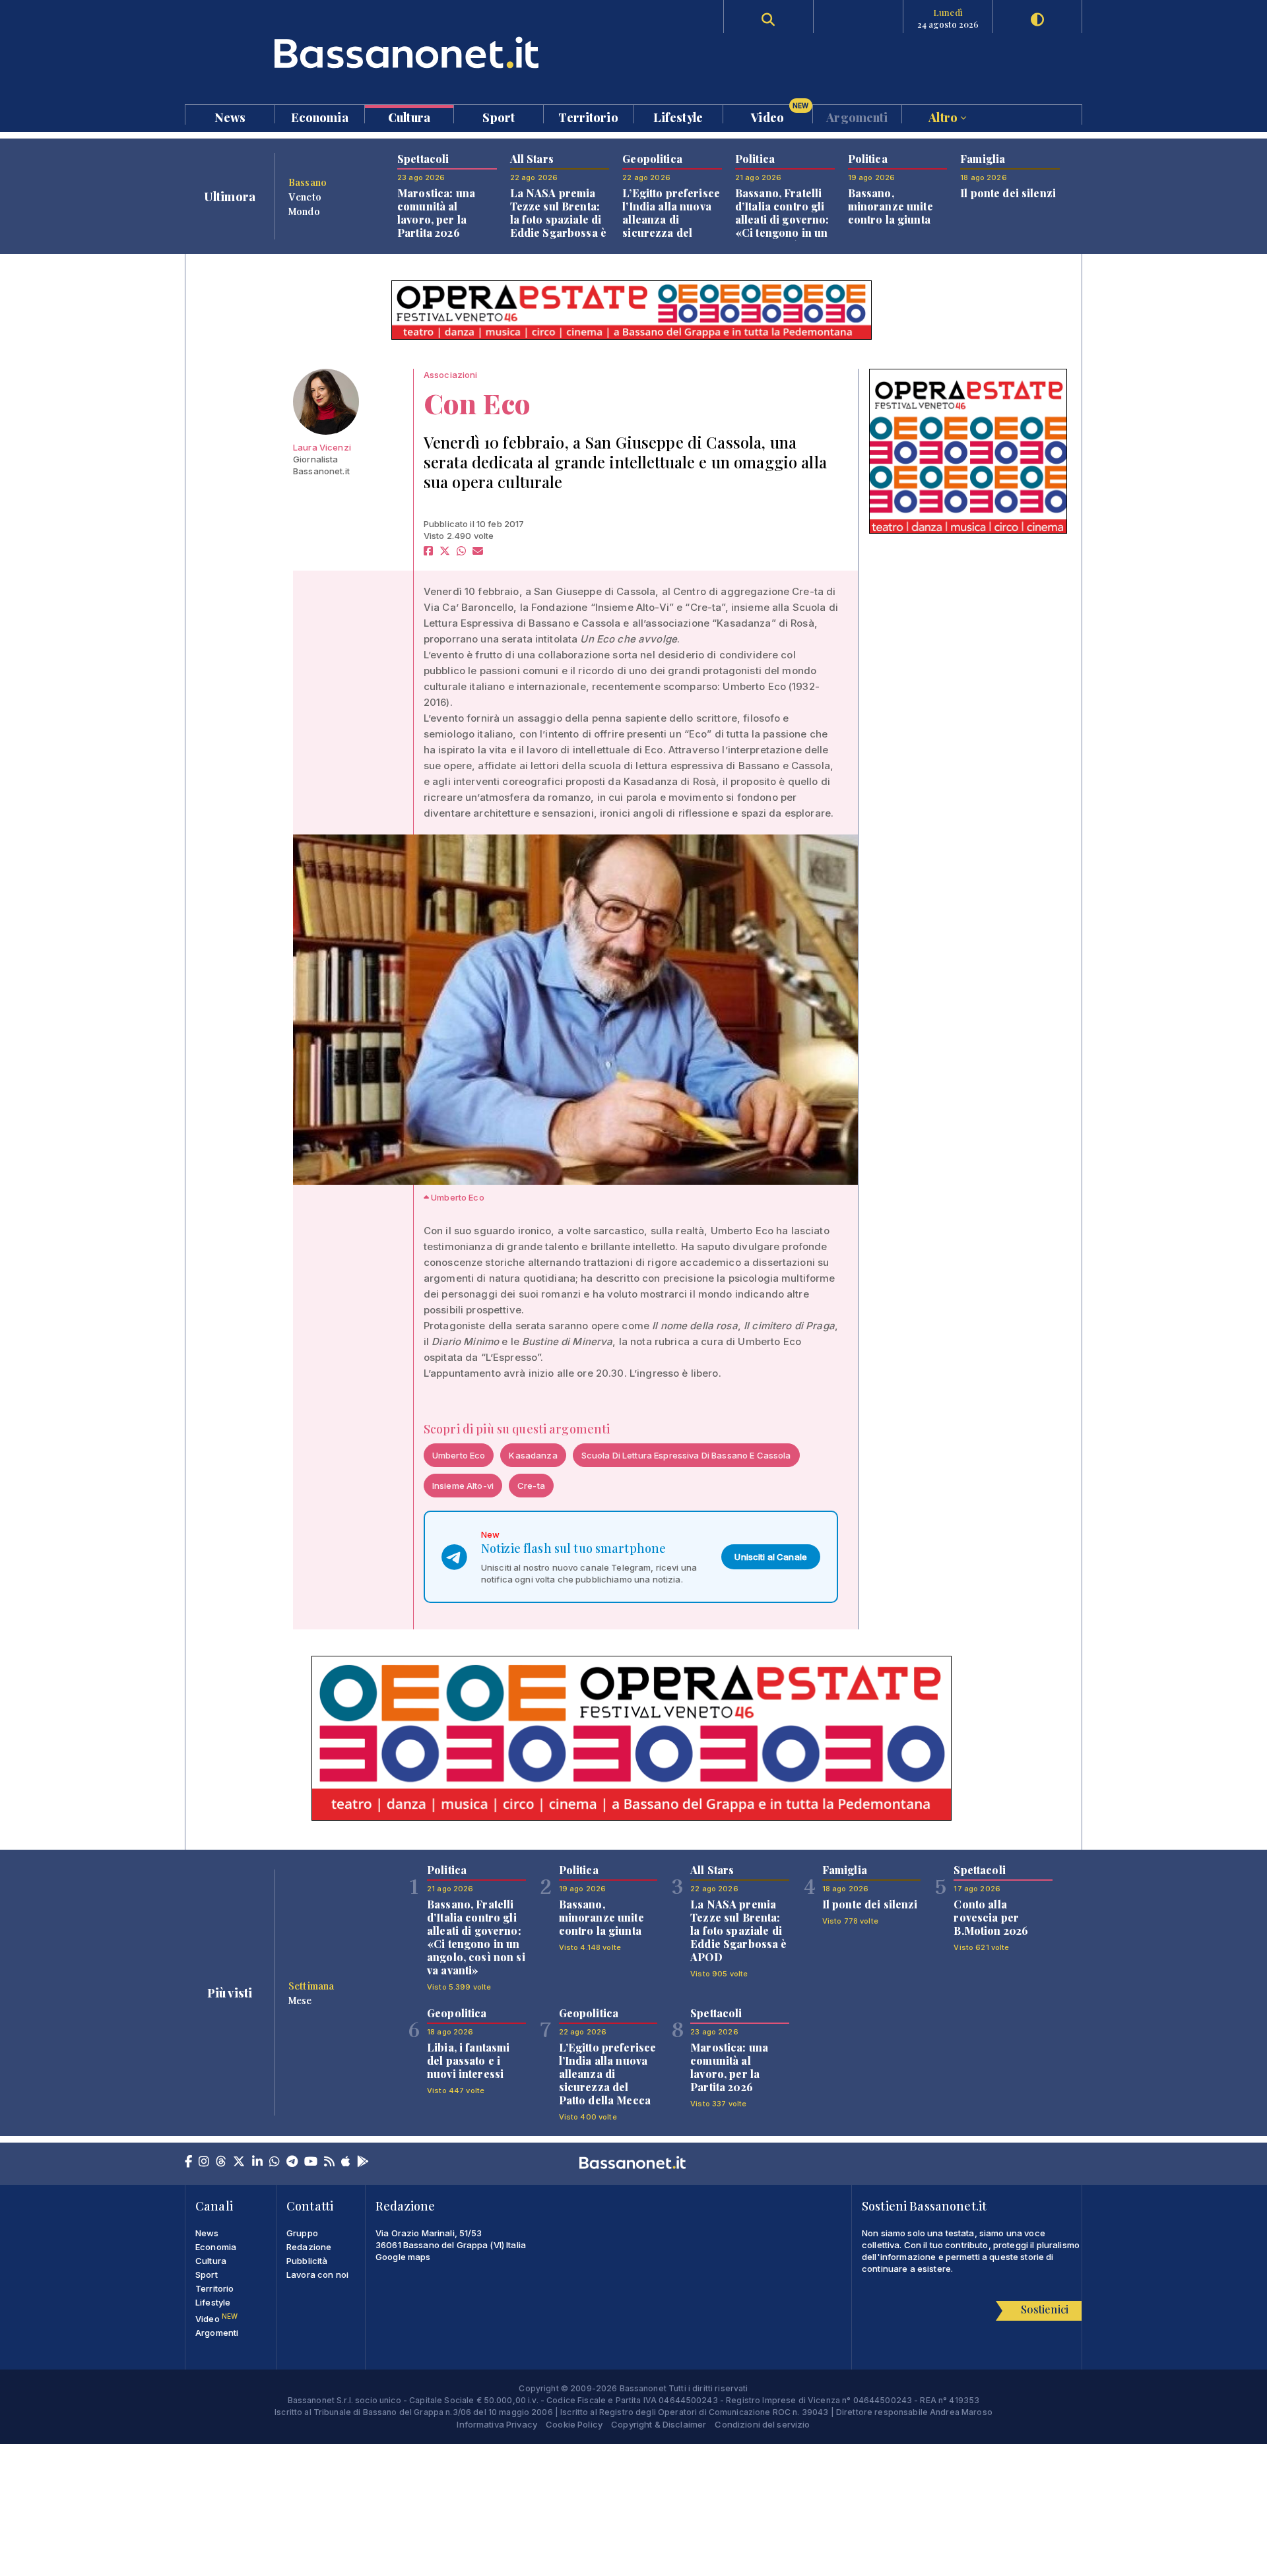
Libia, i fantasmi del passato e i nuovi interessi (468, 2060)
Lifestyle (678, 116)
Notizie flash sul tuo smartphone (573, 1548)
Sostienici (1045, 2309)
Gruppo (302, 2233)
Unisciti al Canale (771, 1557)
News (230, 116)
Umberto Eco (459, 1455)
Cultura (409, 116)
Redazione (309, 2247)
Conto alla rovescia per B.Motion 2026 (991, 1917)
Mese (300, 2000)
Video (780, 114)
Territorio (588, 116)
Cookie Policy (574, 2424)
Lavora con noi (317, 2275)
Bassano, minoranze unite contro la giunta (891, 206)
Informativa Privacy (497, 2424)
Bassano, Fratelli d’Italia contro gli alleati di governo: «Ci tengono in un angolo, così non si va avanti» (784, 226)
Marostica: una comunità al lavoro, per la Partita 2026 (436, 213)
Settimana (311, 1986)
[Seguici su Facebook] (188, 2162)
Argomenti (857, 116)
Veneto (305, 197)
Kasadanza (533, 1455)
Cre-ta (531, 1486)
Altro (944, 116)
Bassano (308, 182)
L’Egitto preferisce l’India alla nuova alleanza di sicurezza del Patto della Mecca (671, 219)
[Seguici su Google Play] (363, 2162)
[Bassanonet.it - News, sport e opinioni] (409, 52)
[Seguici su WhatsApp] (275, 2162)
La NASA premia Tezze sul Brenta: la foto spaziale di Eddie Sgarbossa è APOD (558, 219)
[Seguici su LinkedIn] (257, 2162)
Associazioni (451, 375)
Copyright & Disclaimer (659, 2424)
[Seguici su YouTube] (311, 2162)
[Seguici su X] (239, 2162)
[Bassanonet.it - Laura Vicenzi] (326, 402)
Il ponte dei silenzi (1008, 193)
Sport (499, 116)
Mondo (304, 211)
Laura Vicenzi (322, 447)
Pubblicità (307, 2261)
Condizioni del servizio (762, 2424)
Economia (320, 116)
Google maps (403, 2257)
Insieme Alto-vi (463, 1486)
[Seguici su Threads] (221, 2162)
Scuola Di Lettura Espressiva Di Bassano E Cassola (686, 1455)
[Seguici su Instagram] (204, 2162)
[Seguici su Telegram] (292, 2162)
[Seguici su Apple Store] (346, 2162)
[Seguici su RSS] (329, 2162)
